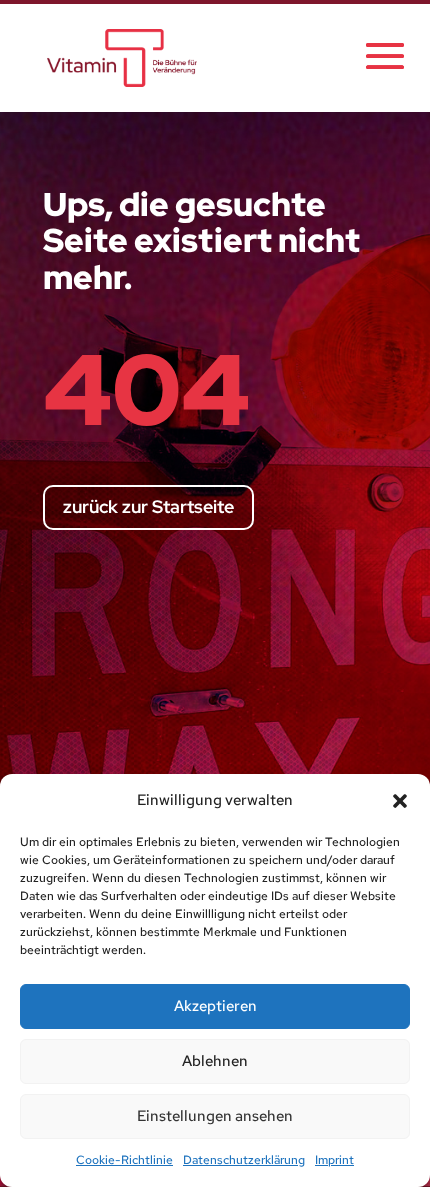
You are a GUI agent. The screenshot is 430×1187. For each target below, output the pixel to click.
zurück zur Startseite (148, 506)
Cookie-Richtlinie (124, 1160)
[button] (400, 801)
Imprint (334, 1160)
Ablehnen (215, 1061)
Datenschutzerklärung (244, 1160)
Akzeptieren (215, 1006)
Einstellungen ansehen (215, 1116)
